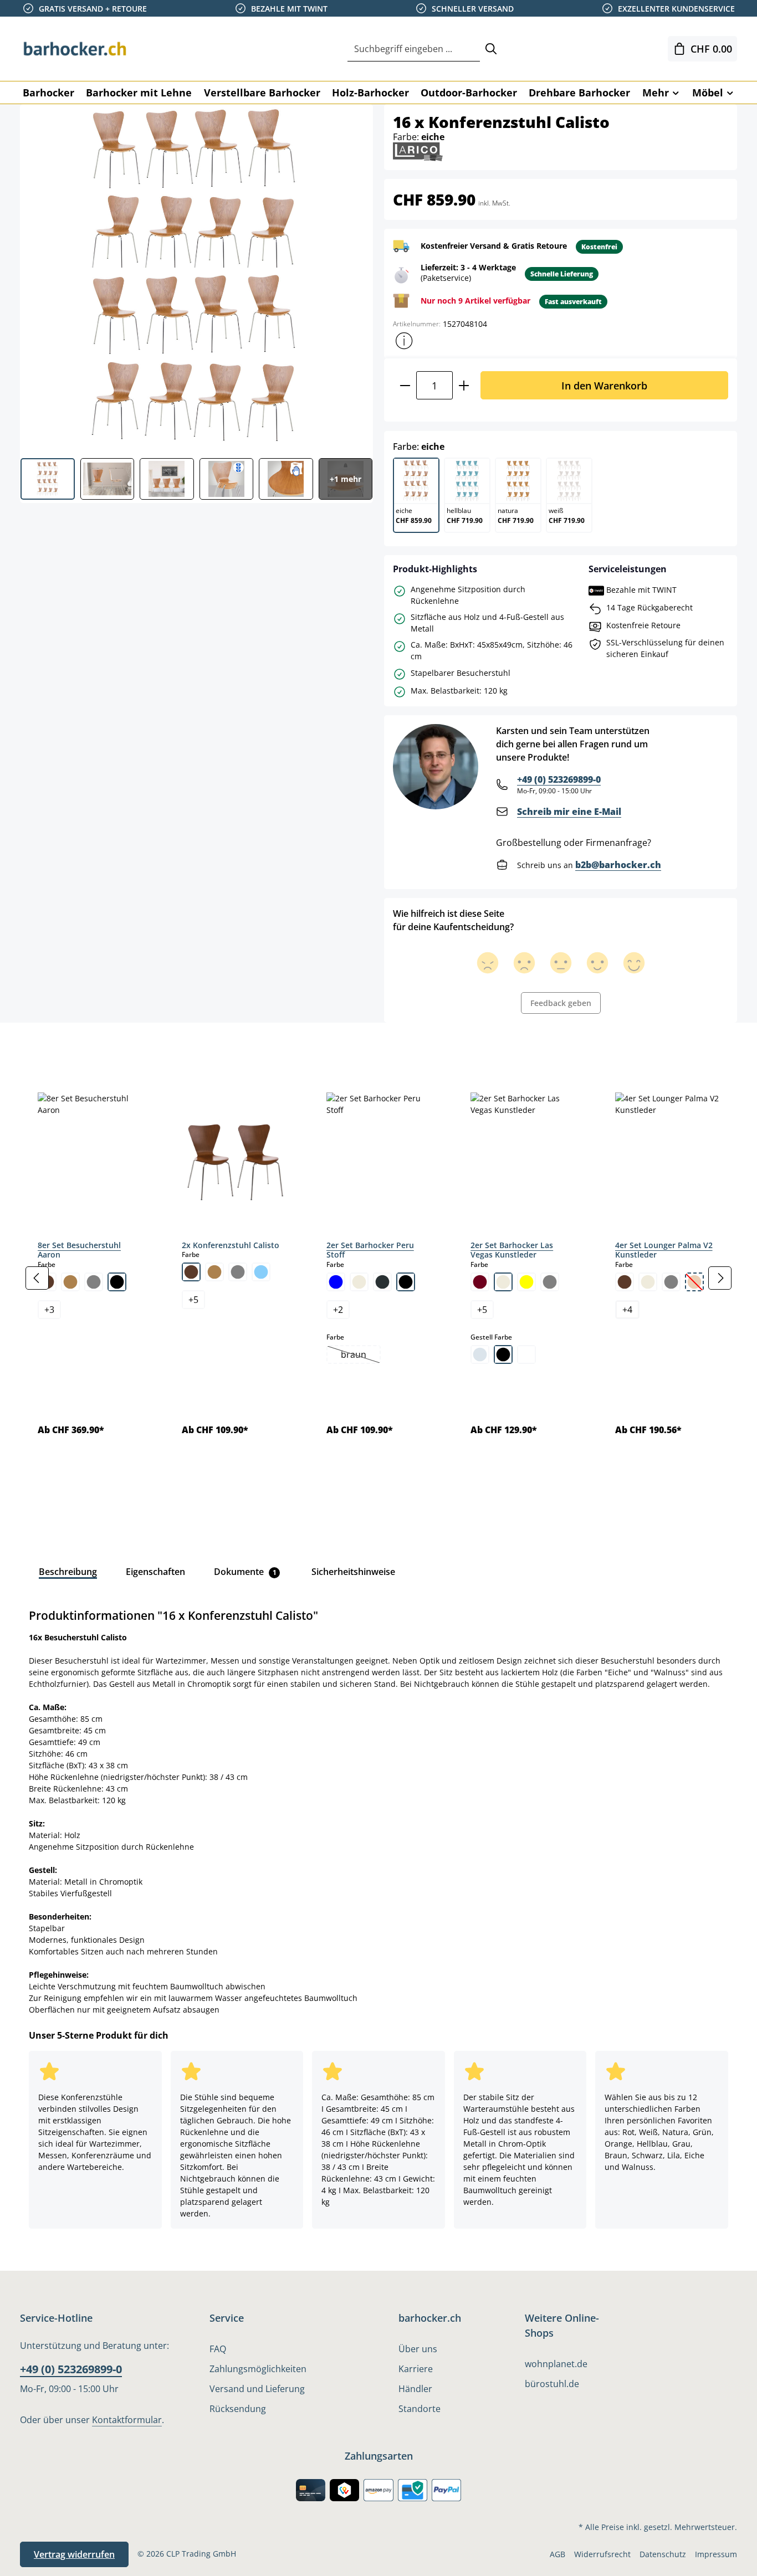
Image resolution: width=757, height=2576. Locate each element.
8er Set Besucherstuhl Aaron (79, 1250)
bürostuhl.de (552, 2384)
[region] (378, 1278)
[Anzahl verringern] (405, 385)
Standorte (420, 2409)
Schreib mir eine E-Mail (569, 812)
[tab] (39, 1048)
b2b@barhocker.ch (618, 865)
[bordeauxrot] (480, 1282)
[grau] (94, 1282)
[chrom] (480, 1354)
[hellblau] (261, 1272)
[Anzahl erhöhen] (464, 385)
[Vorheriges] (37, 1278)
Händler (415, 2389)
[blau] (336, 1282)
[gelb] (526, 1282)
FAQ (218, 2349)
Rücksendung (238, 2409)
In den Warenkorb (604, 385)
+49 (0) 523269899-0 (559, 779)
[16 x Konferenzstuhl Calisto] (196, 277)
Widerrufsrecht (602, 2554)
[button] (404, 341)
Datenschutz (663, 2554)
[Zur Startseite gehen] (75, 49)
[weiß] (526, 1354)
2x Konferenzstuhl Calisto (231, 1245)
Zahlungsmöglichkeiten (258, 2369)
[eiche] (70, 1282)
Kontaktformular (127, 2420)
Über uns (418, 2349)
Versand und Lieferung (257, 2389)
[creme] (359, 1282)
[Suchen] (491, 49)
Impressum (716, 2554)
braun (360, 1356)
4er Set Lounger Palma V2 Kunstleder (664, 1250)
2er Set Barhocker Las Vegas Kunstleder (512, 1250)
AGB (557, 2554)
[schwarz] (117, 1282)
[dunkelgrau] (382, 1282)
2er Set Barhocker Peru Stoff (370, 1250)
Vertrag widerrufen (74, 2554)
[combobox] (414, 49)
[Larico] (418, 151)
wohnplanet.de (556, 2364)
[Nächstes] (720, 1278)
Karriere (416, 2369)
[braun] (191, 1272)
